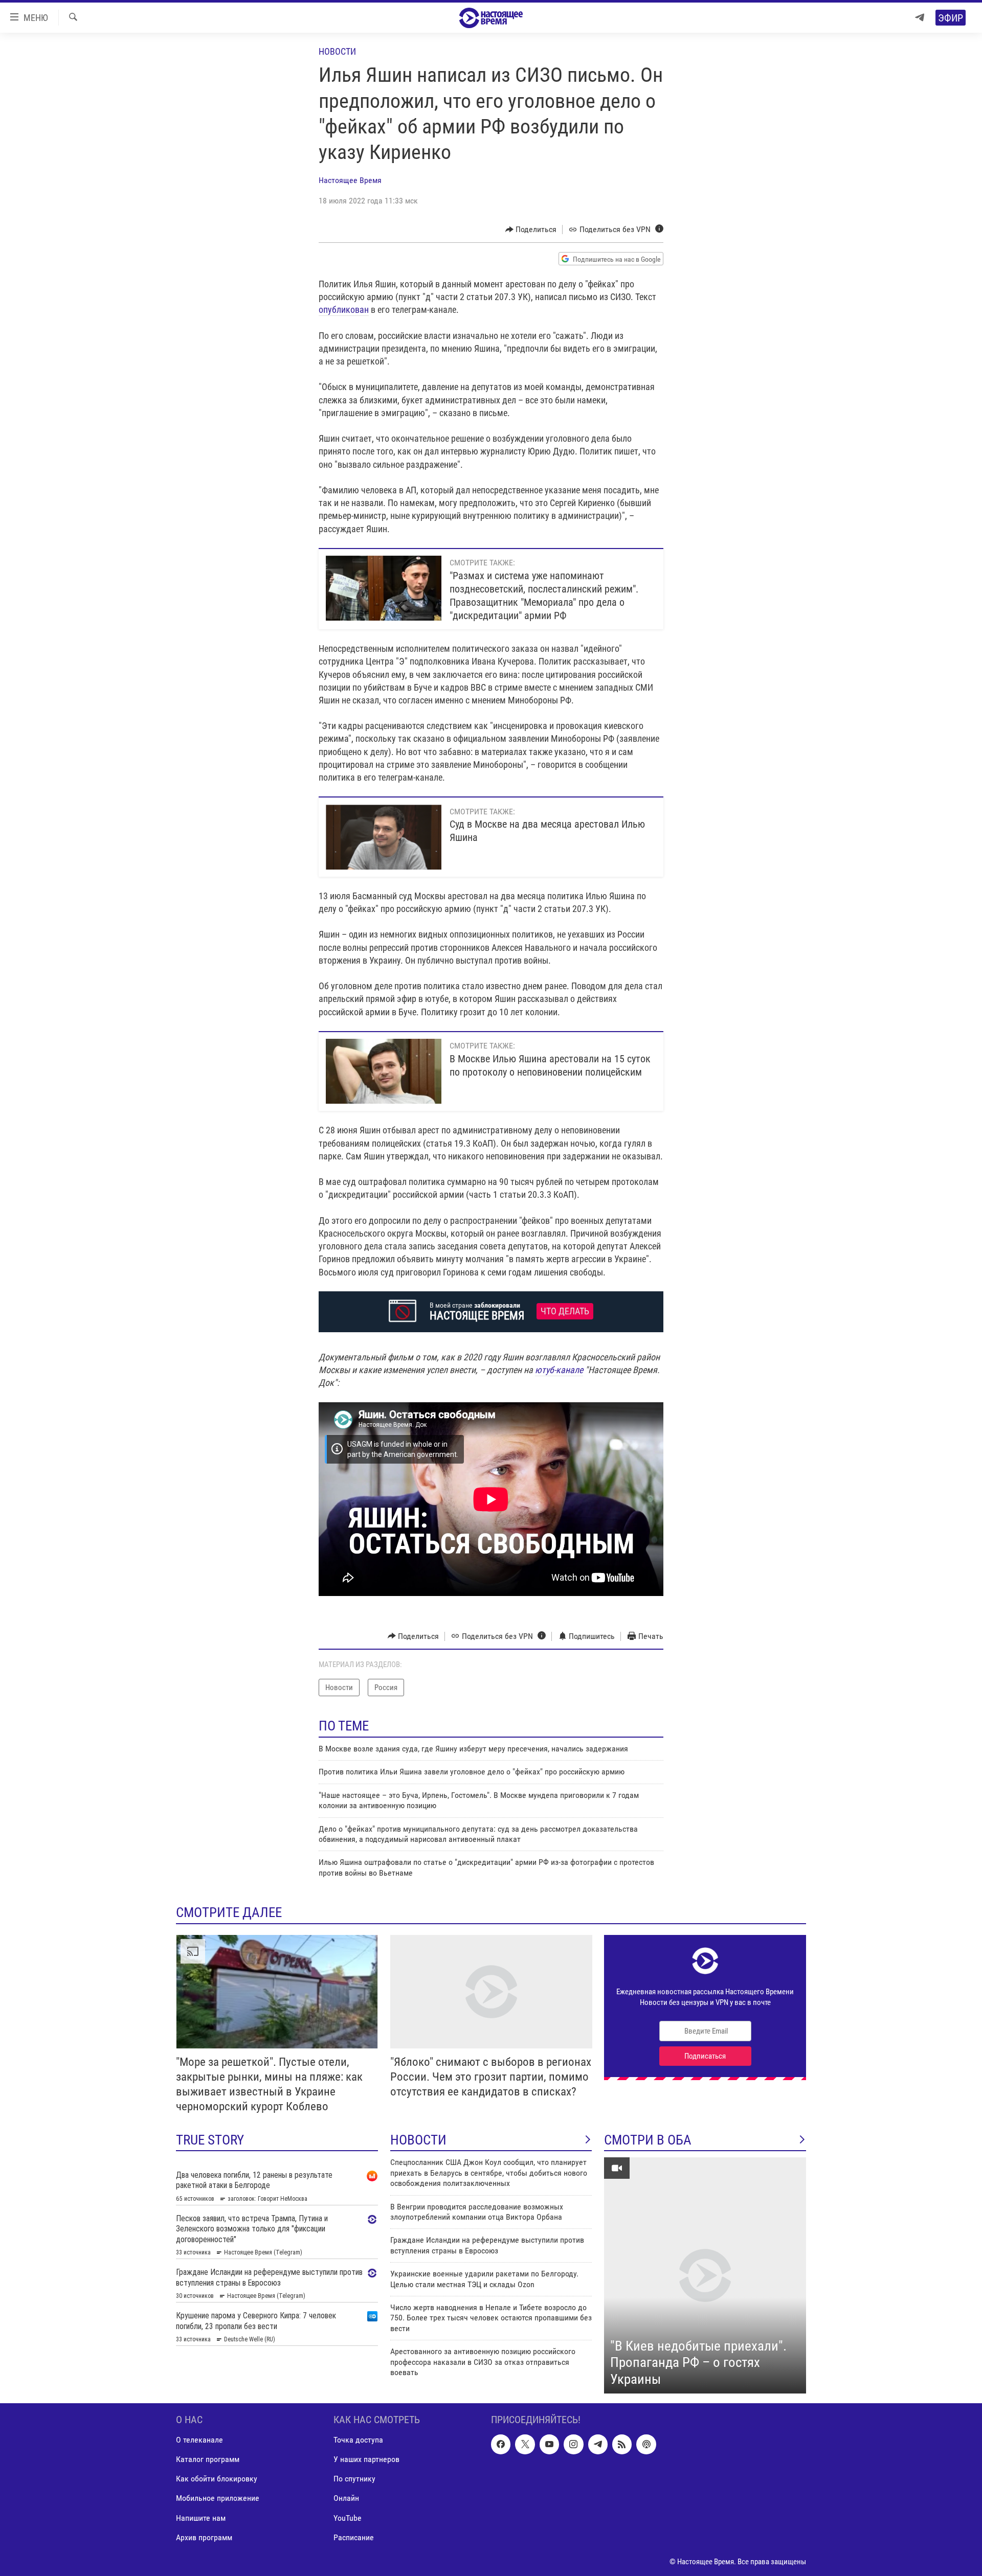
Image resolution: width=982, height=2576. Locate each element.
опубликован (344, 310)
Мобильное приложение (218, 2499)
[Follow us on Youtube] (549, 2445)
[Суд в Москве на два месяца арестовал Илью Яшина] (384, 837)
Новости (337, 51)
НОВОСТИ (418, 2140)
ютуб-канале (559, 1370)
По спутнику (354, 2479)
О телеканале (199, 2440)
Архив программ (204, 2537)
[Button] (531, 230)
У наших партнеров (366, 2460)
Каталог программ (208, 2460)
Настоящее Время (350, 180)
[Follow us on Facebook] (501, 2445)
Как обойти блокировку (217, 2479)
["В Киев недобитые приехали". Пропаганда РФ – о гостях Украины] (705, 2275)
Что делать (565, 1311)
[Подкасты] (646, 2445)
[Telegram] (920, 18)
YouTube (348, 2518)
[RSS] (622, 2445)
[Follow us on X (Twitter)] (525, 2445)
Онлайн (346, 2499)
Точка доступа (358, 2440)
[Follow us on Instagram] (573, 2445)
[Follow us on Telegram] (598, 2445)
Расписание (354, 2537)
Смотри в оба (648, 2140)
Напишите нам (201, 2518)
